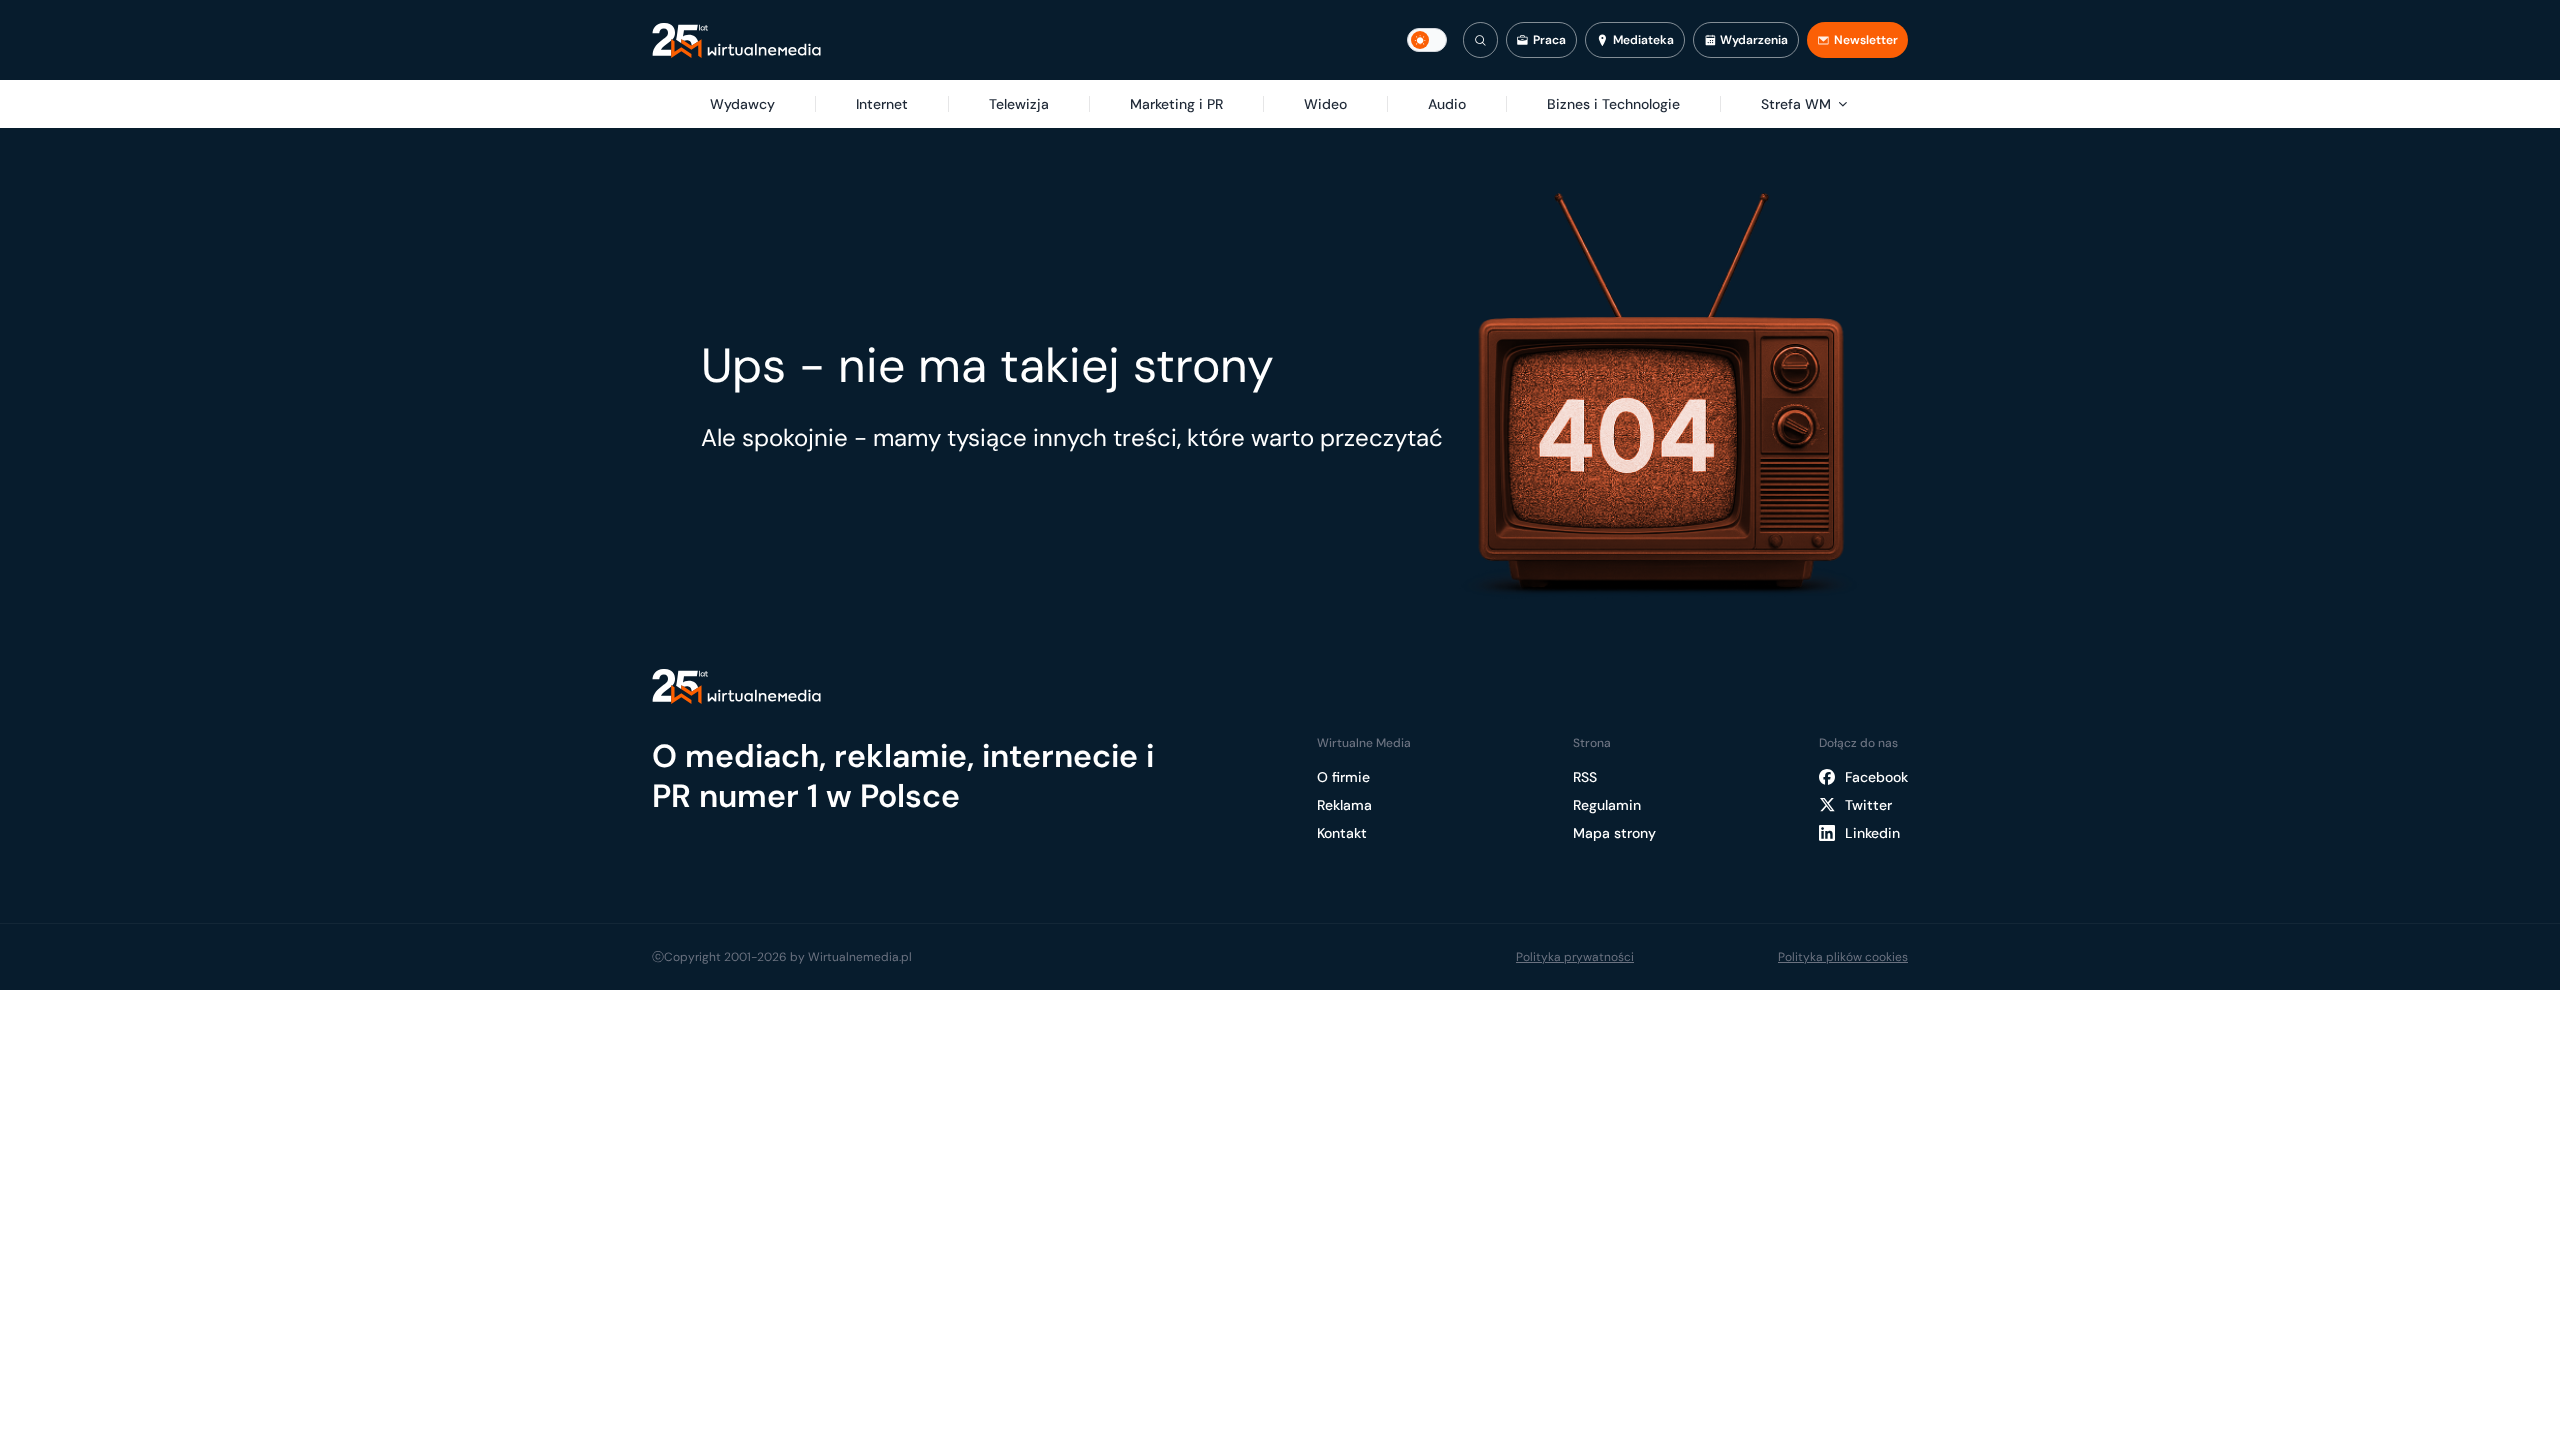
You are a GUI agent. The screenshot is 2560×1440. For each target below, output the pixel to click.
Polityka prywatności (1575, 957)
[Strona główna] (736, 40)
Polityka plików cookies (1843, 957)
